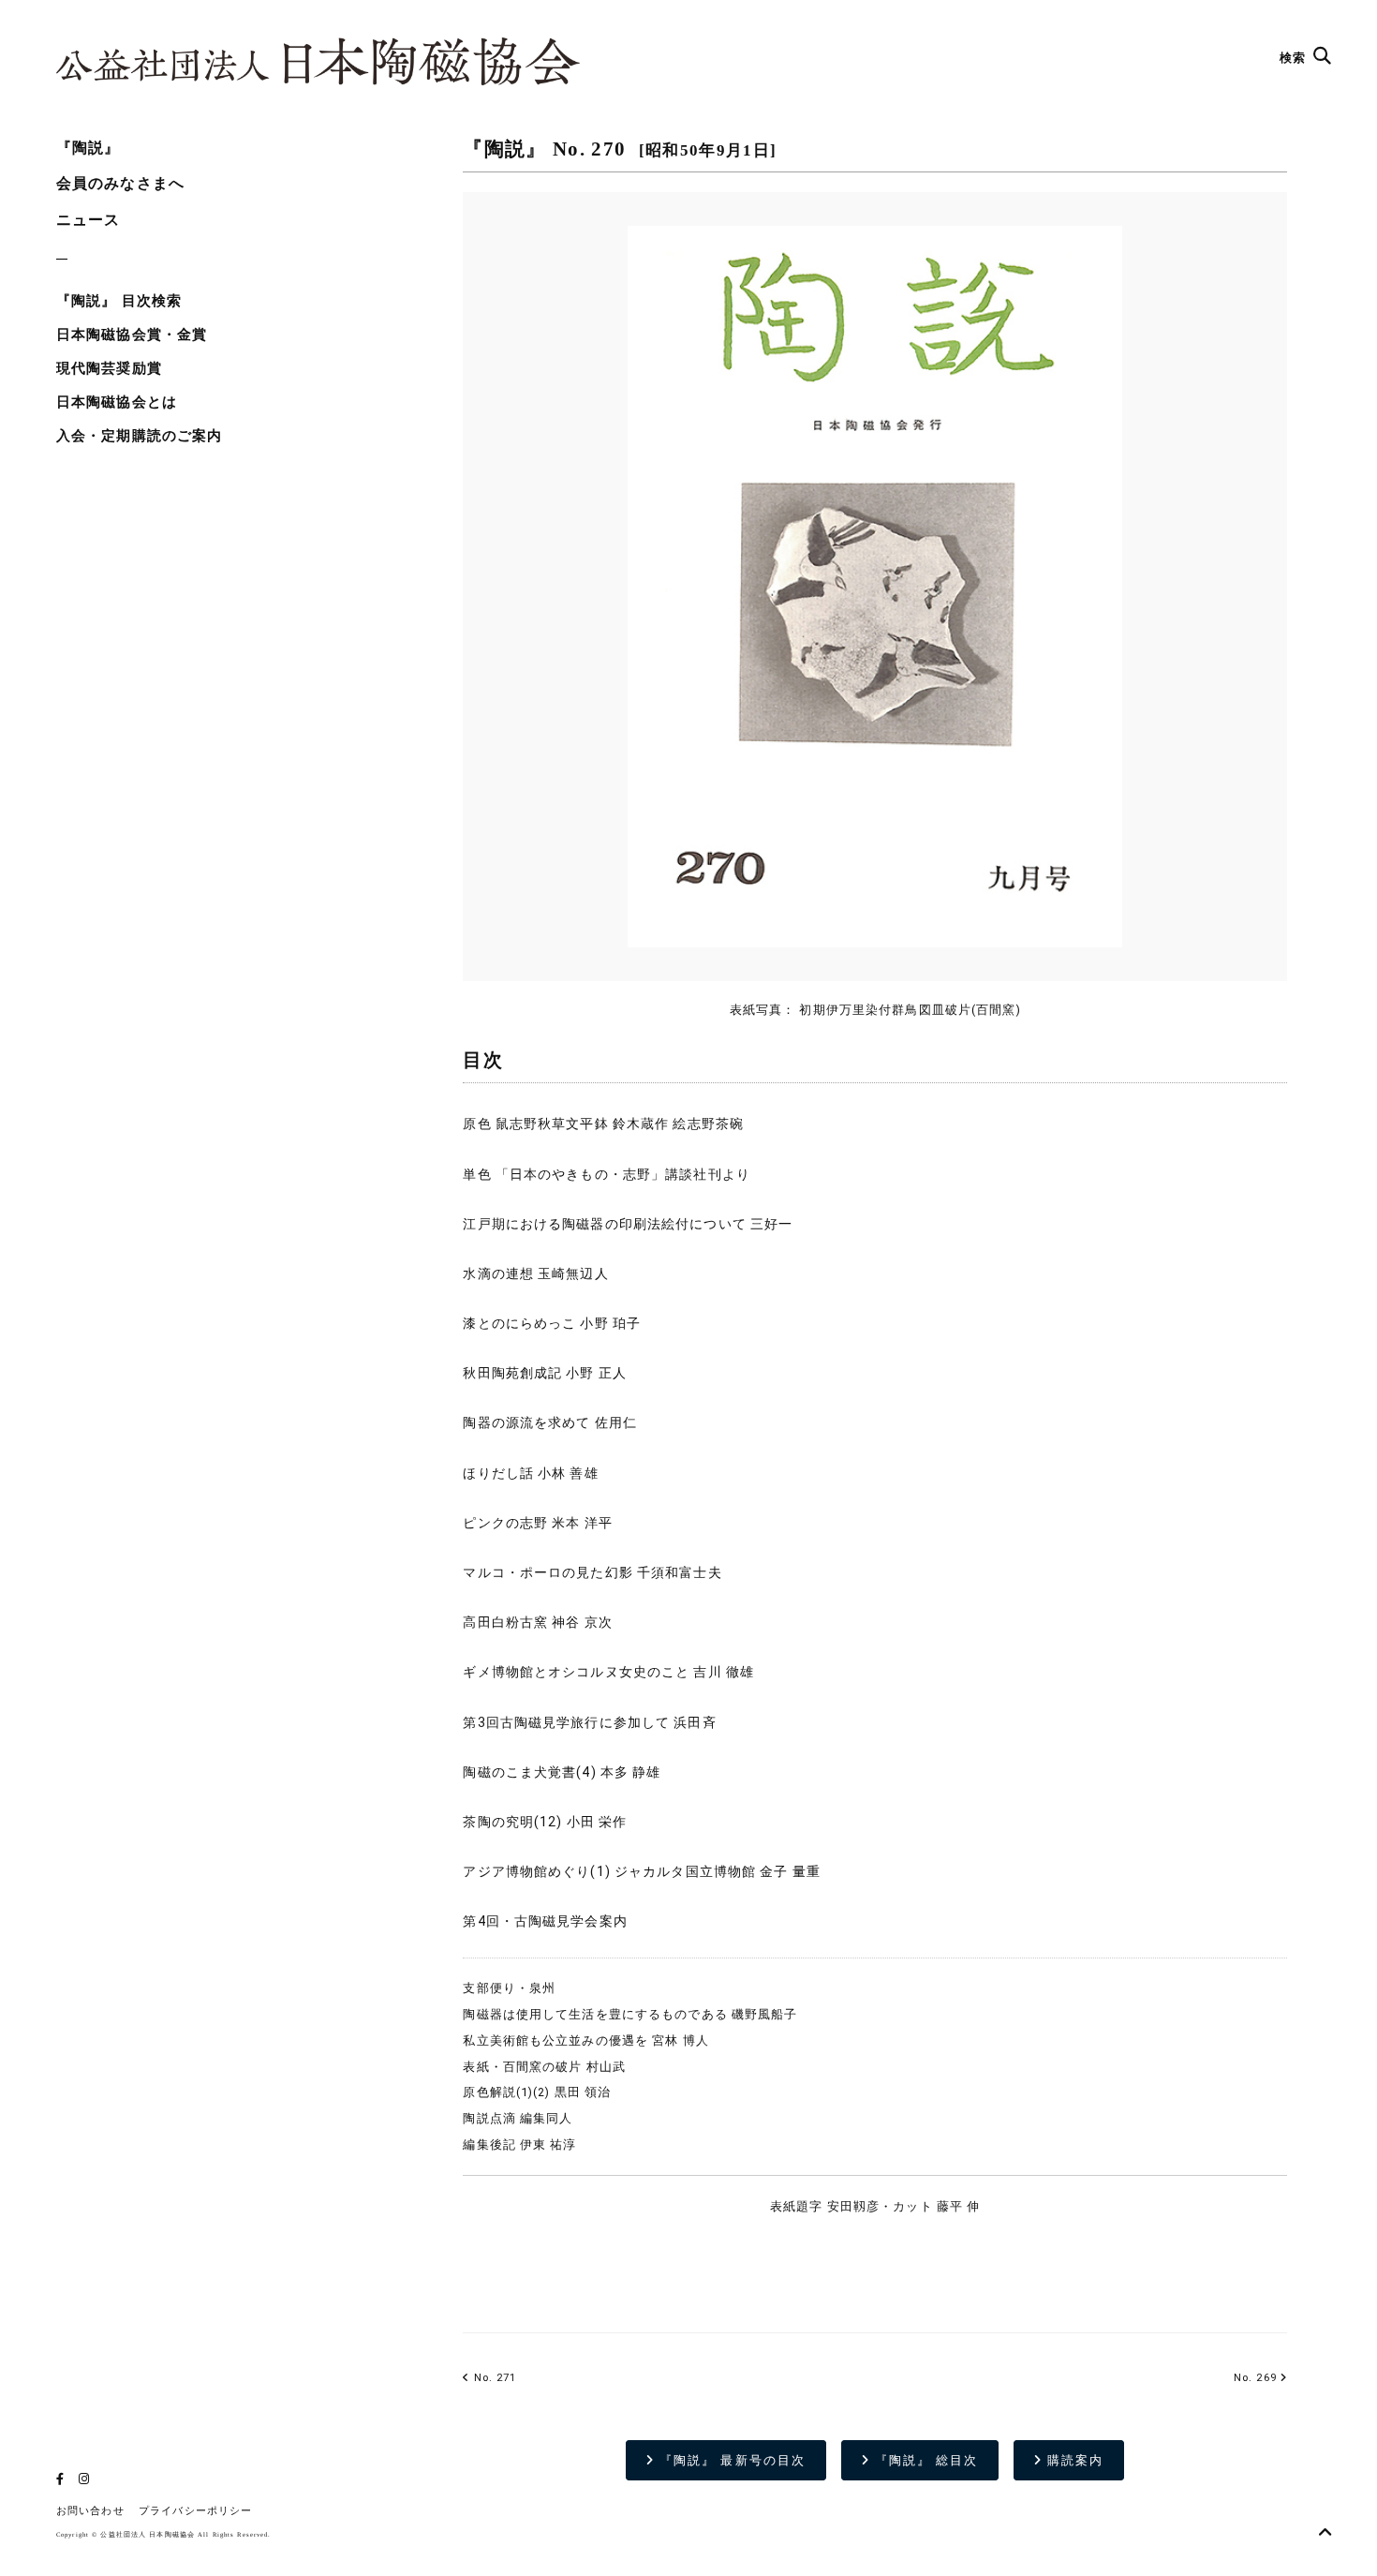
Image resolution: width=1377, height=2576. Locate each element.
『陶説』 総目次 (925, 2460)
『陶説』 (88, 148)
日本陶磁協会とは (117, 402)
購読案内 (1073, 2460)
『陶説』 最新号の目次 (730, 2460)
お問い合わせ (90, 2511)
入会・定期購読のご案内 (139, 436)
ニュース (88, 220)
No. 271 (493, 2378)
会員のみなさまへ (120, 183)
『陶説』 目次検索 (119, 301)
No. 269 (1255, 2378)
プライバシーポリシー (195, 2511)
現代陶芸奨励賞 (109, 368)
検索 (1295, 58)
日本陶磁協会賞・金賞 (132, 335)
